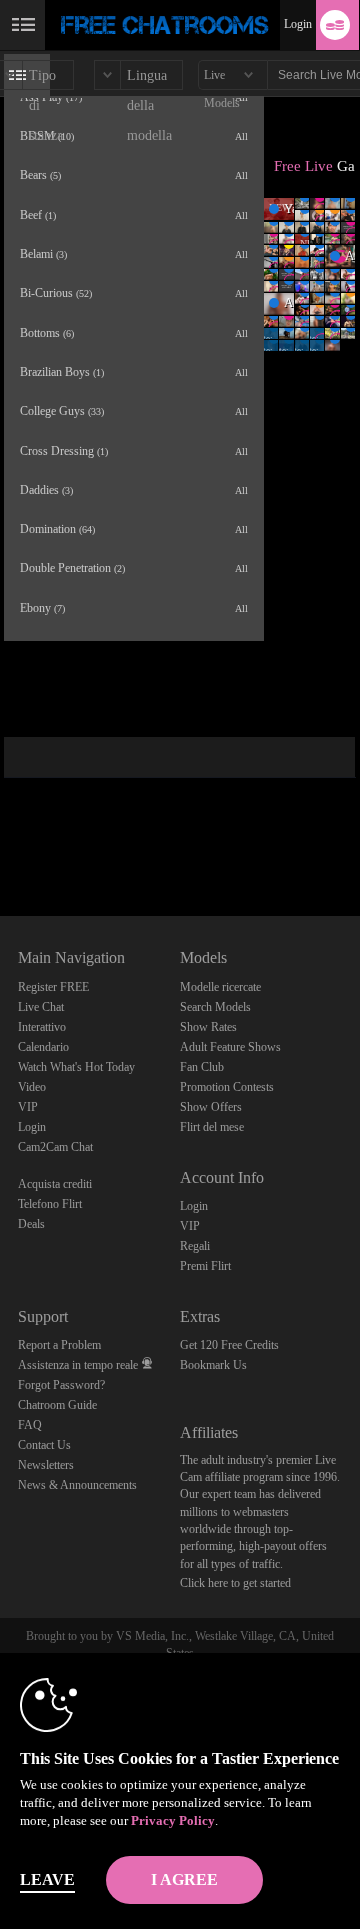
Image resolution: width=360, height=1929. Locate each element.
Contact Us (44, 1445)
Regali (195, 1246)
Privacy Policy (173, 1820)
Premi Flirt (205, 1266)
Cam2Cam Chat (55, 1147)
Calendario (43, 1047)
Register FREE (53, 987)
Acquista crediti (55, 1184)
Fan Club (202, 1067)
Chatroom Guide (57, 1405)
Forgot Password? (61, 1385)
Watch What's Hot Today (76, 1067)
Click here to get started (235, 1583)
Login (298, 24)
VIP (28, 1107)
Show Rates (208, 1027)
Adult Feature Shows (230, 1047)
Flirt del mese (212, 1127)
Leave (47, 1879)
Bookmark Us (213, 1365)
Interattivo (42, 1027)
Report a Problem (59, 1345)
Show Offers (211, 1107)
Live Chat (41, 1007)
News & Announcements (77, 1485)
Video (32, 1087)
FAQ (30, 1425)
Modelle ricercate (220, 987)
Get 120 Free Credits (229, 1345)
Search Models (215, 1007)
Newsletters (46, 1465)
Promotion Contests (227, 1087)
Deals (31, 1224)
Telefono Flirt (50, 1204)
